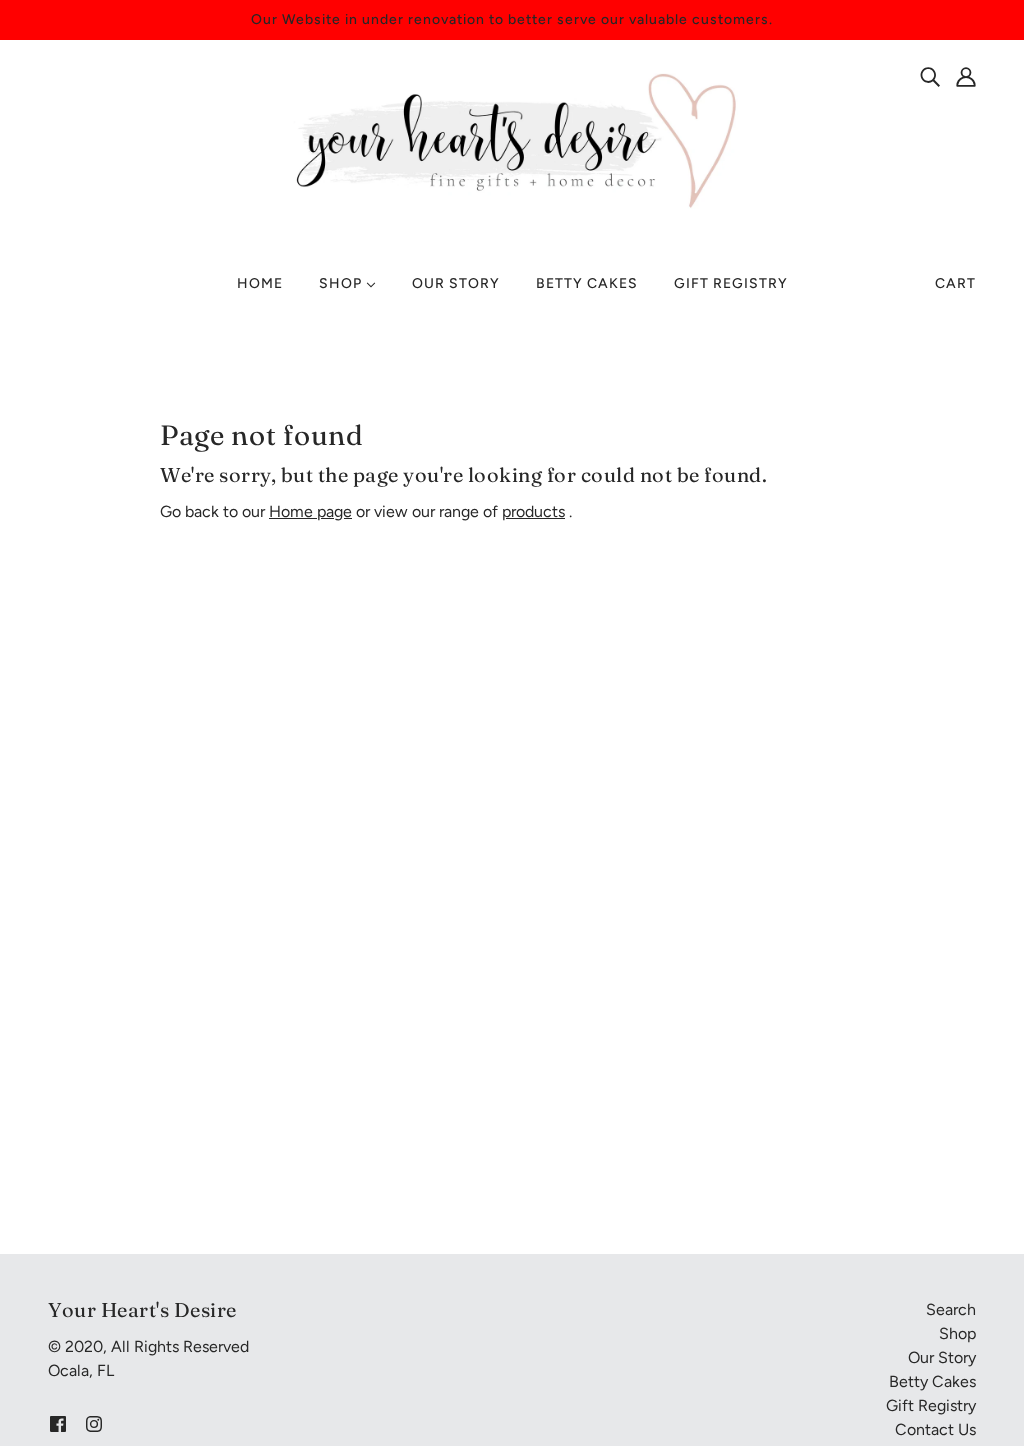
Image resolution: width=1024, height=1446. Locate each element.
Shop (957, 1333)
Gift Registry (931, 1405)
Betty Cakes (932, 1381)
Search (951, 1309)
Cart (955, 283)
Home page (310, 511)
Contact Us (935, 1429)
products (533, 511)
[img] (930, 76)
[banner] (512, 138)
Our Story (942, 1357)
